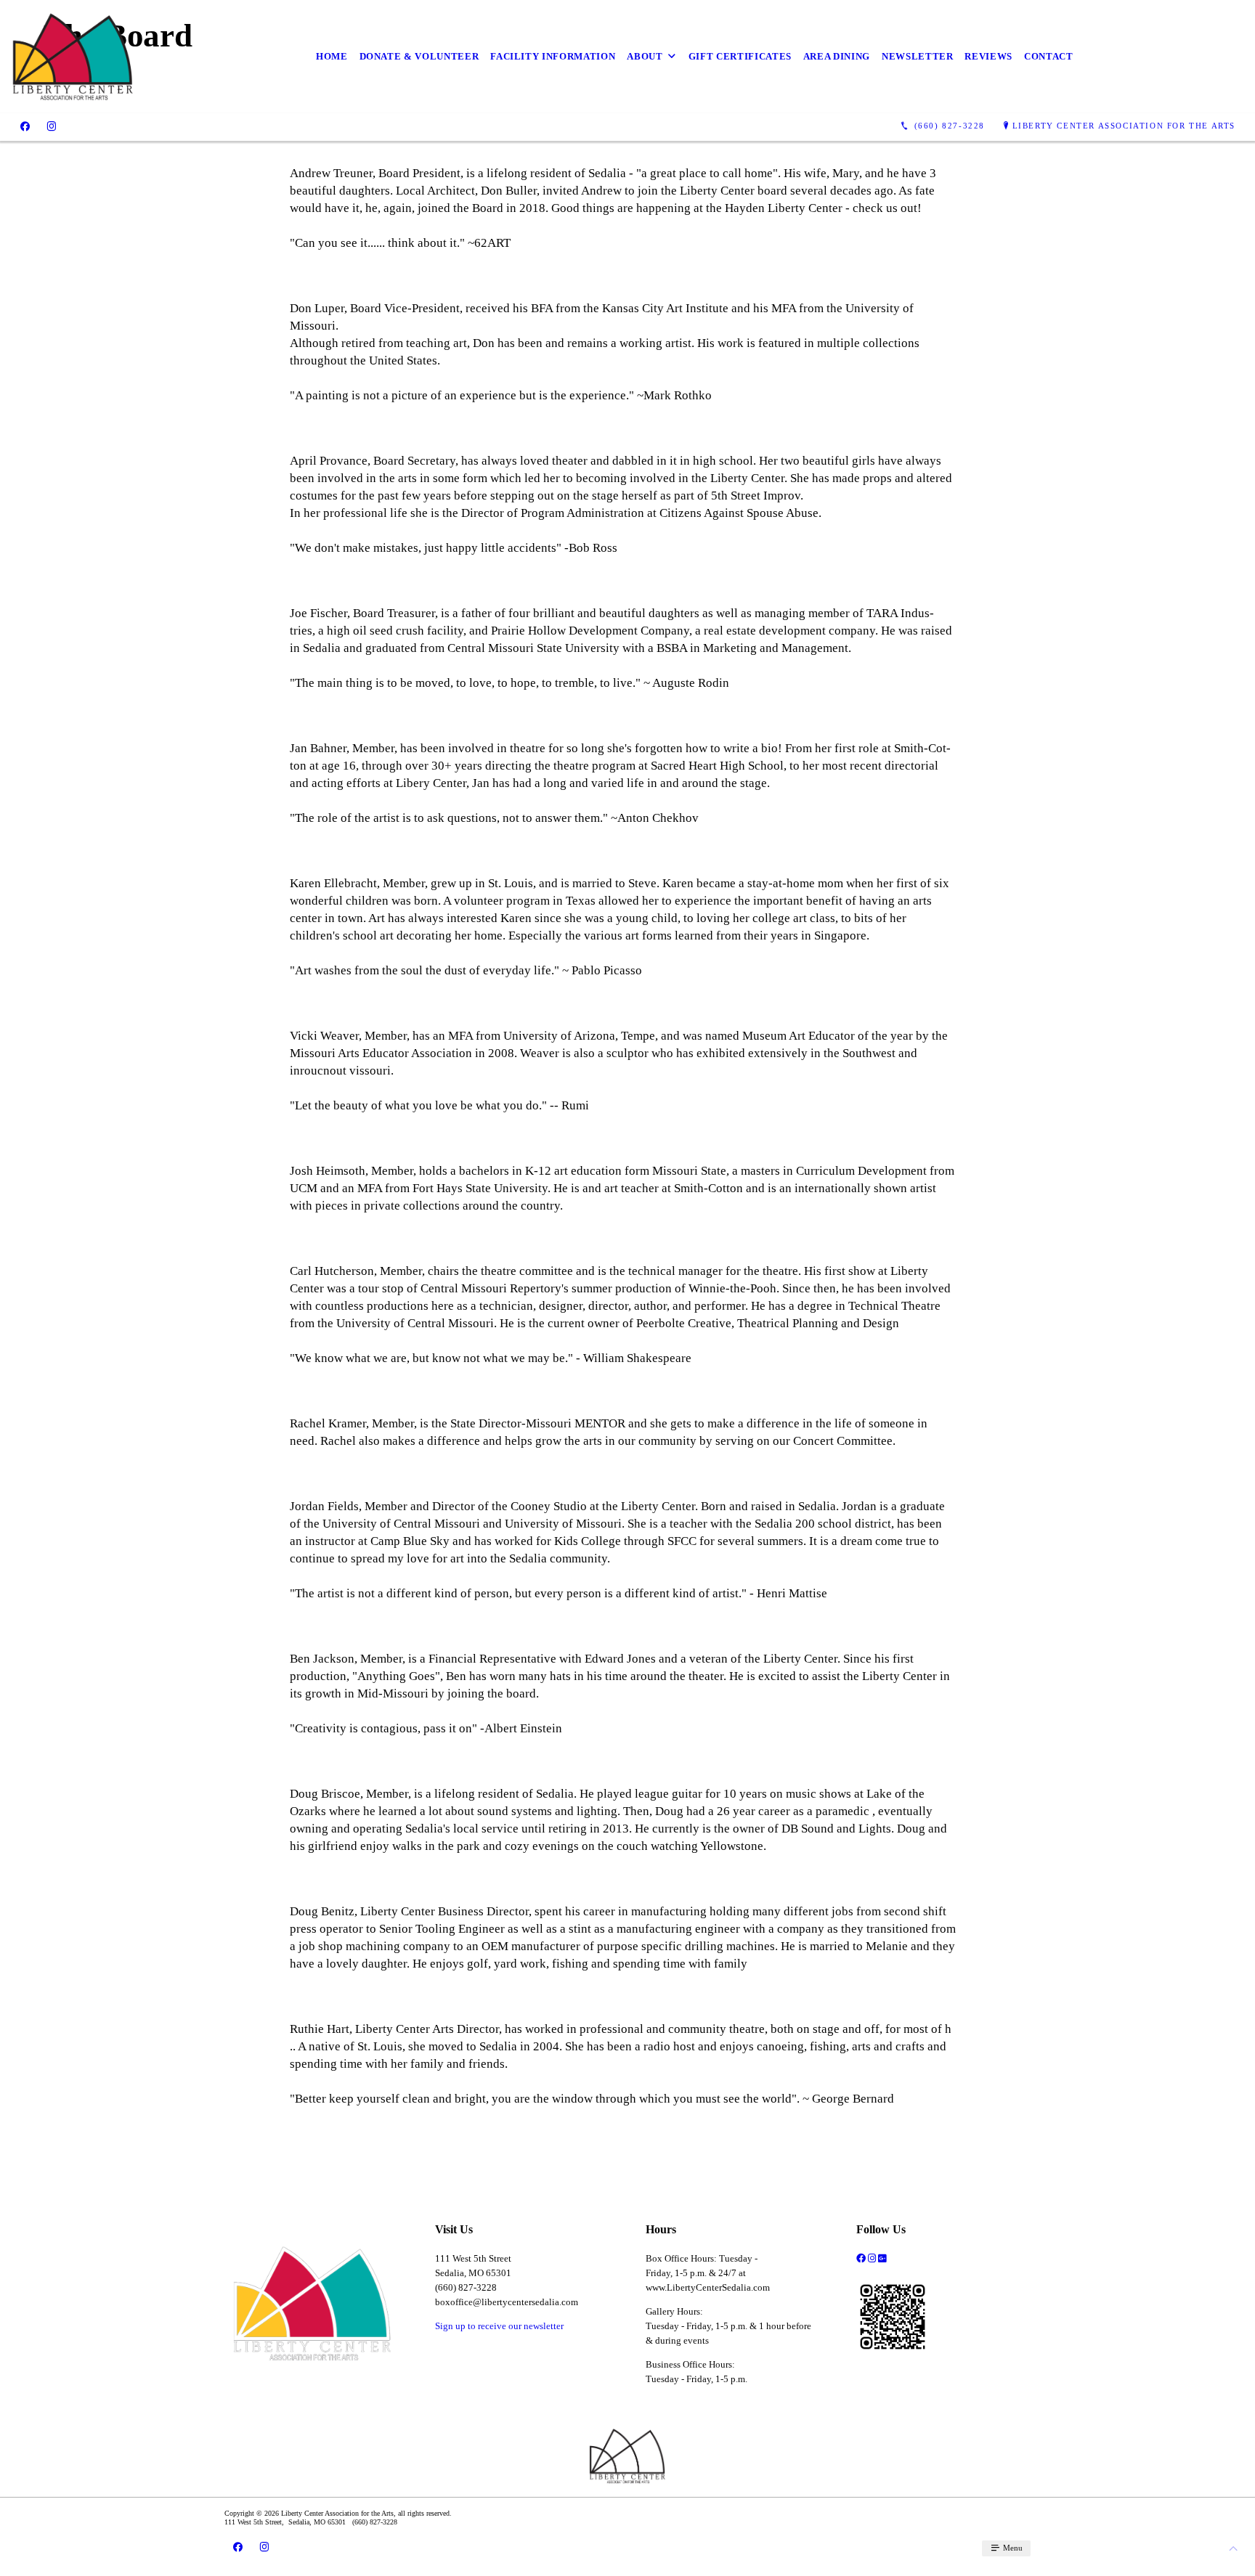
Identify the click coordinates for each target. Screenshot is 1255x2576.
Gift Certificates (740, 56)
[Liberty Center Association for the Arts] (73, 57)
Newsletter (918, 56)
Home (332, 56)
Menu (1012, 2548)
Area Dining (837, 56)
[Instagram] (52, 126)
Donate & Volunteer (419, 56)
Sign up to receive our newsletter (499, 2326)
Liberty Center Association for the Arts (1124, 126)
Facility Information (553, 56)
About (645, 56)
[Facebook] (25, 126)
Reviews (988, 56)
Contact (1049, 56)
